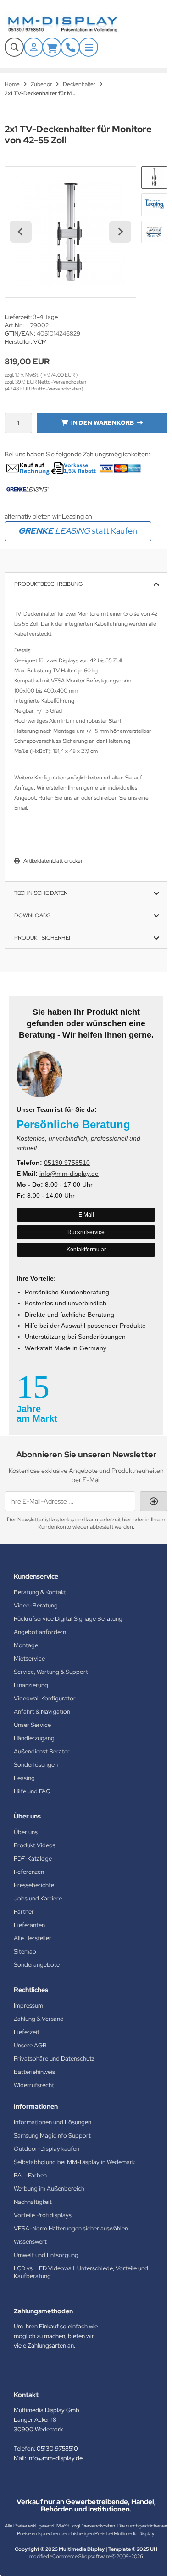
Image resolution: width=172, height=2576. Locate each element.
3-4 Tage (45, 317)
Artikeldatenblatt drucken (54, 861)
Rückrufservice (86, 1232)
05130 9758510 (67, 1163)
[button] (154, 177)
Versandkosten (99, 2526)
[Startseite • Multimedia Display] (73, 24)
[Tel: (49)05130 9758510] (70, 47)
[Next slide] (120, 232)
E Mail (86, 1215)
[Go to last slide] (21, 232)
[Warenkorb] (52, 47)
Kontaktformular (86, 1250)
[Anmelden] (33, 47)
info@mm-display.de (69, 1174)
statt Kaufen (78, 531)
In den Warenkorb (102, 423)
